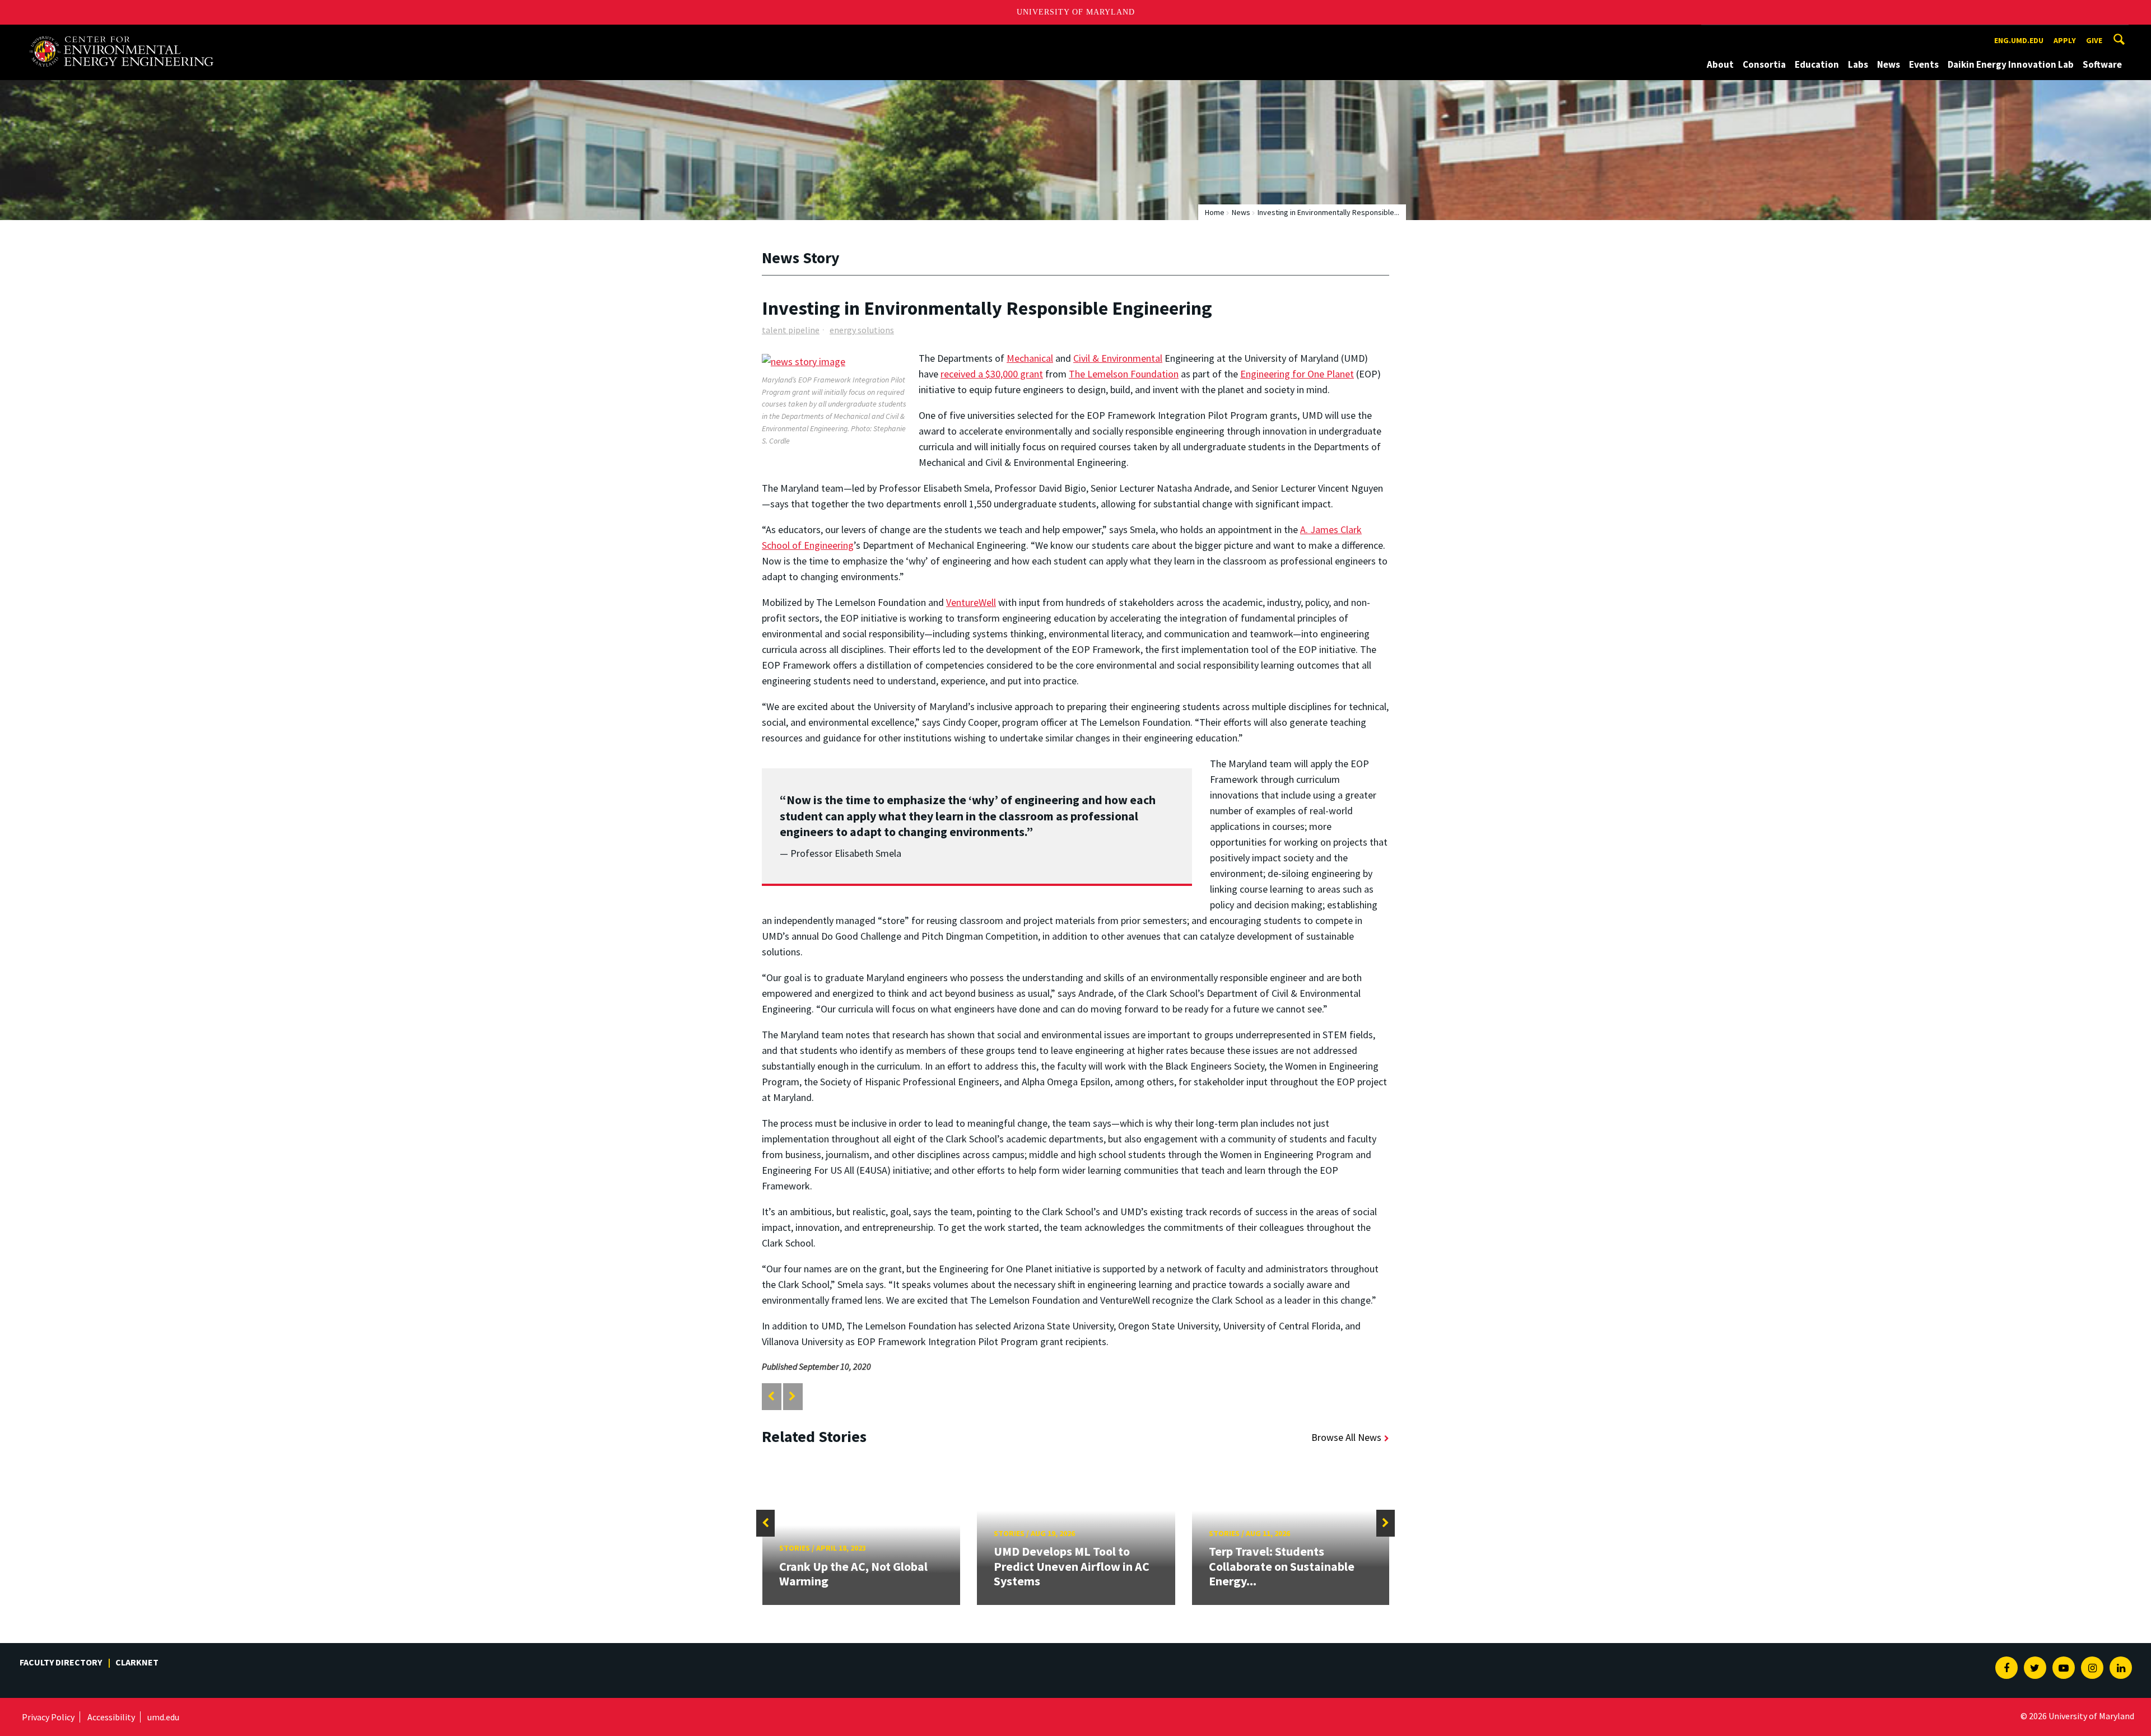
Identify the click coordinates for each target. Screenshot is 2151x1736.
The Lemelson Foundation (1124, 374)
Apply (2065, 40)
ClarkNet (137, 1662)
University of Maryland (1076, 12)
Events (1924, 64)
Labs (1858, 64)
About (1720, 64)
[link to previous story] (771, 1396)
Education (1817, 64)
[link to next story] (792, 1396)
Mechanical (1030, 358)
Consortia (1764, 64)
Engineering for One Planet (1297, 374)
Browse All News (1346, 1437)
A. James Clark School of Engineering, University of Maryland (121, 35)
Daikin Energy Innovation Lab (2011, 64)
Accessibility (111, 1717)
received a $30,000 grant (992, 374)
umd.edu (163, 1717)
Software (2102, 64)
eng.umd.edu (2019, 40)
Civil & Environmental (1118, 358)
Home (1215, 212)
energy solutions (862, 330)
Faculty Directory (61, 1662)
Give (2094, 40)
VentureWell (971, 602)
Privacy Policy (48, 1717)
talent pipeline (791, 330)
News (1889, 64)
